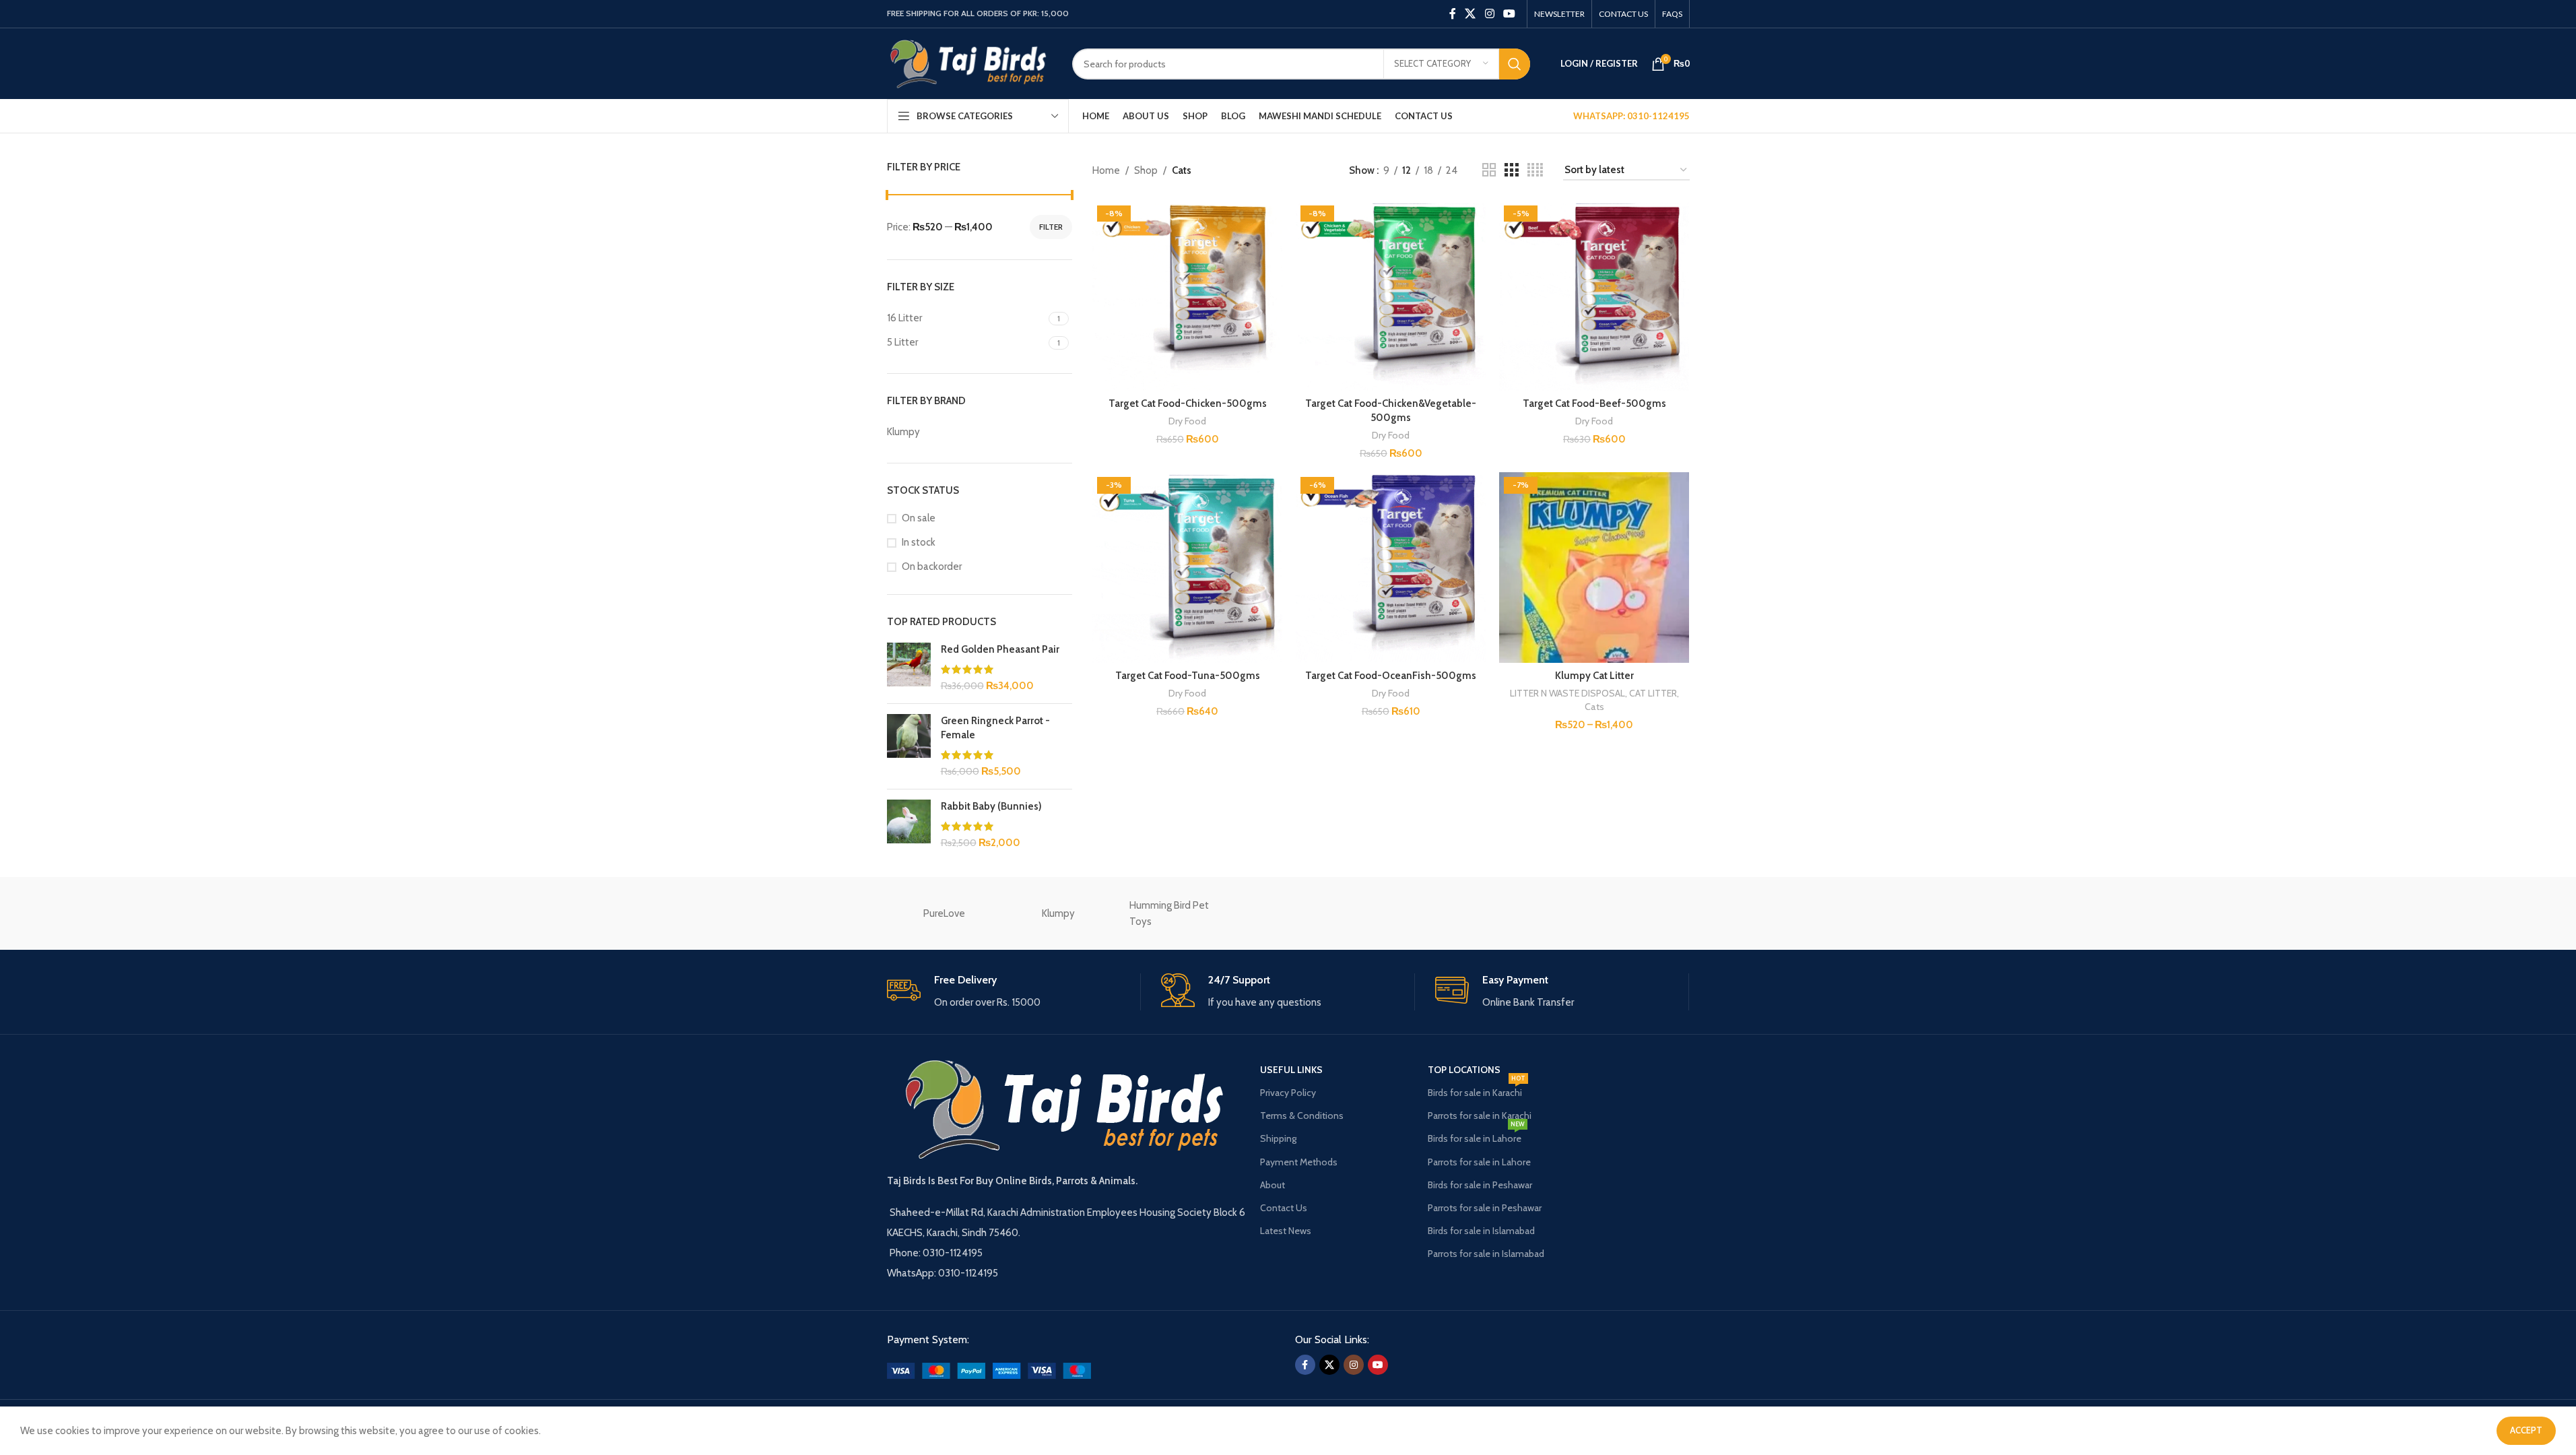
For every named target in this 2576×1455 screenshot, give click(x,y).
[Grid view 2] (1489, 170)
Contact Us (1284, 1208)
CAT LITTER (1653, 693)
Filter (1051, 227)
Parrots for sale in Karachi (1480, 1115)
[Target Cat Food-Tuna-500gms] (1187, 567)
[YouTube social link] (1509, 14)
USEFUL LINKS (1291, 1070)
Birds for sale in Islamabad (1481, 1231)
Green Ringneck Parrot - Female (995, 728)
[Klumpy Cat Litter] (1594, 567)
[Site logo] (969, 63)
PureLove (944, 913)
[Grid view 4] (1535, 170)
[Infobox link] (1014, 992)
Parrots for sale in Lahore (1479, 1162)
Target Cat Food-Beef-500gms (1594, 403)
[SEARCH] (1515, 64)
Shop (1146, 170)
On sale (919, 518)
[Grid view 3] (1511, 170)
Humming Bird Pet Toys (1169, 913)
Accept (2526, 1430)
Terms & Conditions (1302, 1115)
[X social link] (1471, 14)
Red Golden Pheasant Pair (1000, 649)
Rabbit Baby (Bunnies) (991, 806)
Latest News (1286, 1231)
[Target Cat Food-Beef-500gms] (1594, 296)
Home (1106, 170)
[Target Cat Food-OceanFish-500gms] (1391, 567)
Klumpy (1058, 913)
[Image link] (989, 1369)
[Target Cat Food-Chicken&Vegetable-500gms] (1391, 296)
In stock (919, 542)
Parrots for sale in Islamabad (1486, 1254)
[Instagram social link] (1489, 14)
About (1273, 1185)
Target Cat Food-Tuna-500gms (1188, 676)
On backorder (932, 567)
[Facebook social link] (1453, 14)
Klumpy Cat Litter (1594, 676)
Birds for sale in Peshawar (1480, 1185)
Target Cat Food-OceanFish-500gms (1391, 676)
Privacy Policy (1288, 1093)
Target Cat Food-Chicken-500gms (1188, 403)
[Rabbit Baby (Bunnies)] (909, 825)
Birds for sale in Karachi (1477, 1090)
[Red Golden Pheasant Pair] (909, 668)
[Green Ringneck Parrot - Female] (909, 746)
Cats (1594, 707)
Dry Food (1187, 421)
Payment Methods (1299, 1162)
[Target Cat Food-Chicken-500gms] (1187, 296)
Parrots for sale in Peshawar (1485, 1208)
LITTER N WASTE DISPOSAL (1567, 693)
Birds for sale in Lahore (1476, 1136)
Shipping (1278, 1138)
